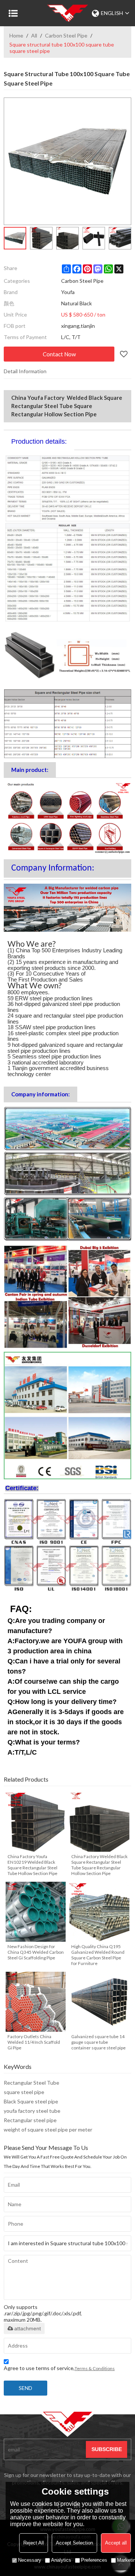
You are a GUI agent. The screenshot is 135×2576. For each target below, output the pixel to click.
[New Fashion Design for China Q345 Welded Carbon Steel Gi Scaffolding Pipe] (36, 1912)
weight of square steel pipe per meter (48, 2129)
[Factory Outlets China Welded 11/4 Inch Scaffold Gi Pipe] (36, 2002)
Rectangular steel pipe (30, 2120)
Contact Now (59, 354)
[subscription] (106, 2449)
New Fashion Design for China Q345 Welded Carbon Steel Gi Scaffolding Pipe (36, 1952)
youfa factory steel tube (32, 2111)
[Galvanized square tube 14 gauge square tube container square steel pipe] (99, 2002)
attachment (28, 2328)
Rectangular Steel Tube (31, 2083)
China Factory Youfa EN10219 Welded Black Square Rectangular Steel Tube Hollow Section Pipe (32, 1865)
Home (16, 35)
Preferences (94, 2560)
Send (25, 2388)
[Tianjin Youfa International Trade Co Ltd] (67, 13)
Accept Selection (74, 2543)
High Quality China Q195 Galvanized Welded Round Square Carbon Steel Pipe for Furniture (98, 1955)
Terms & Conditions (95, 2368)
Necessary (30, 2560)
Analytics (61, 2560)
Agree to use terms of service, (59, 2368)
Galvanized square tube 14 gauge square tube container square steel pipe (98, 2042)
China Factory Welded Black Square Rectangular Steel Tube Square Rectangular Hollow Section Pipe (99, 1865)
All (34, 35)
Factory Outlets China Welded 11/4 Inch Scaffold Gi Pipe (34, 2042)
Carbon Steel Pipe (66, 35)
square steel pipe (24, 2092)
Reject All (34, 2543)
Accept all (116, 2543)
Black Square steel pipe (31, 2101)
